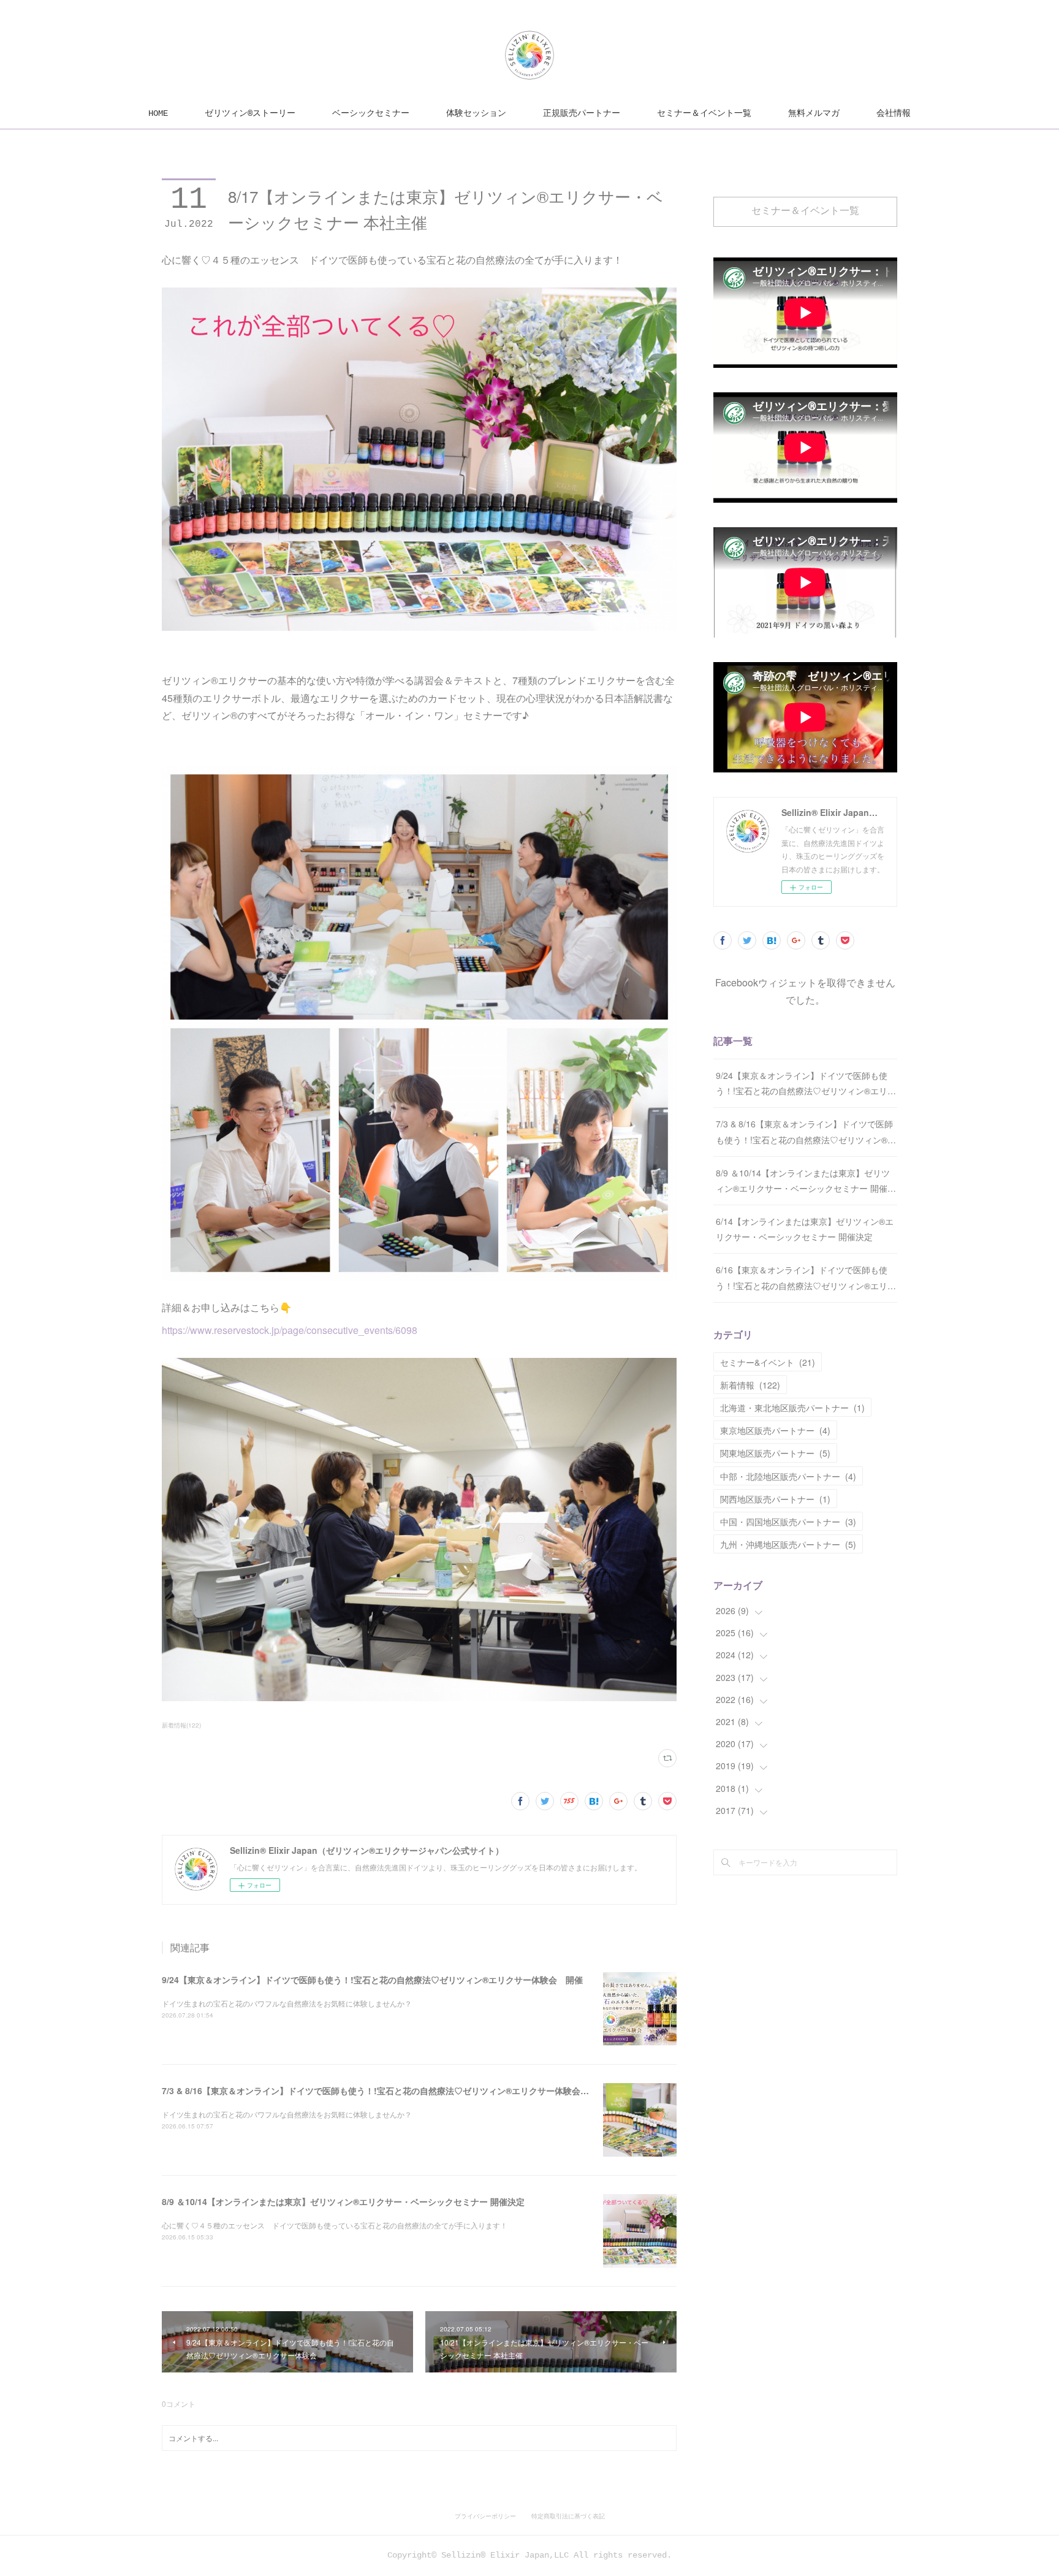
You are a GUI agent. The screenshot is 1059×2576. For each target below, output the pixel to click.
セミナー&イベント (768, 1362)
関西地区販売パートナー (775, 1499)
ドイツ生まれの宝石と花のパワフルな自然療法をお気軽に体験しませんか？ (287, 2003)
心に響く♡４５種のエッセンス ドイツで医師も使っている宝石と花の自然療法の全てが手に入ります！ (335, 2225)
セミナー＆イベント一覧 (704, 113)
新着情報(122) (181, 1725)
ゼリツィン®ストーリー (250, 113)
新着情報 (750, 1385)
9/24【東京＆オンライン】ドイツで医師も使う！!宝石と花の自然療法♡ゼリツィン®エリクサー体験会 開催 (372, 1980)
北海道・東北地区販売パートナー (792, 1408)
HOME (158, 113)
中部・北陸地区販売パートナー (788, 1476)
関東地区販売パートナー (775, 1453)
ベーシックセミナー (371, 113)
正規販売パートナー (582, 113)
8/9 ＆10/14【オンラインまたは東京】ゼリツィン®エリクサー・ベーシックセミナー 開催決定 (343, 2201)
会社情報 (894, 113)
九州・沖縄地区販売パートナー (788, 1544)
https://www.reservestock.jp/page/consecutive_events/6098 (290, 1330)
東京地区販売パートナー (775, 1430)
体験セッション (476, 113)
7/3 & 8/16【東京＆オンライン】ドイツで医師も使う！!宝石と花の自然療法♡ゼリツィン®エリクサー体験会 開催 (384, 2090)
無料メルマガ (814, 113)
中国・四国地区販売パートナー (788, 1522)
